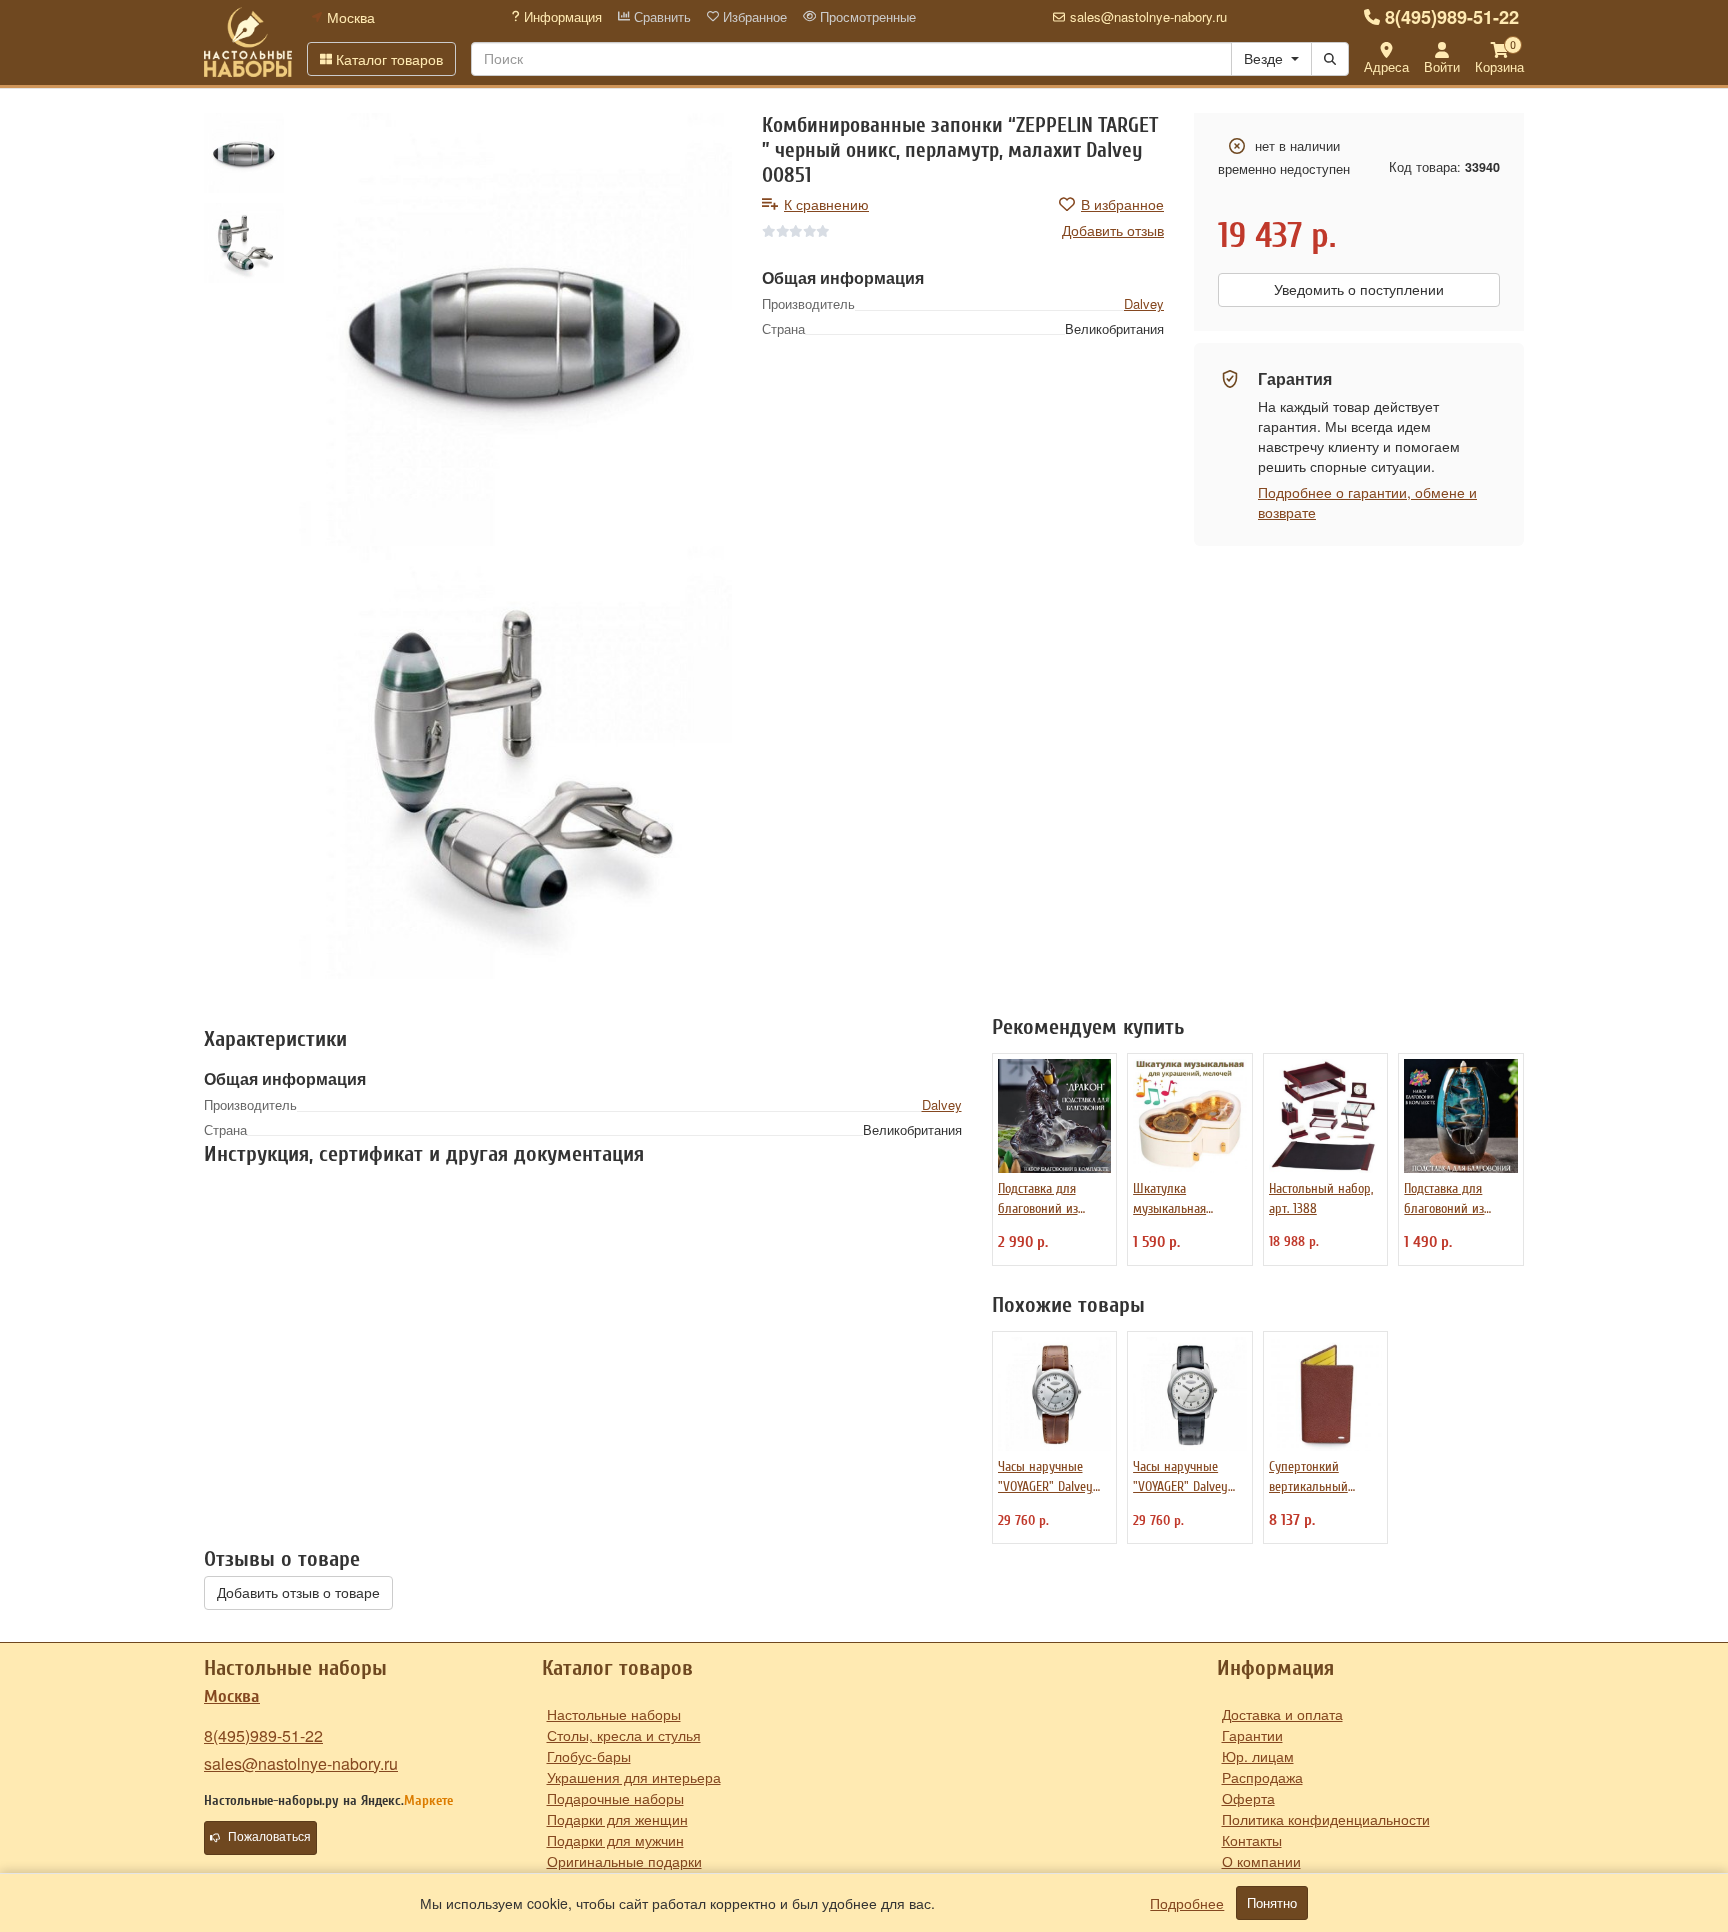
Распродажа (1262, 1777)
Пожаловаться (269, 1837)
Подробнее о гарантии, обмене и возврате (1367, 502)
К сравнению (826, 204)
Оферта (1248, 1798)
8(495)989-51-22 (1452, 17)
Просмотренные (866, 17)
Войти (1442, 66)
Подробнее (1187, 1903)
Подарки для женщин (617, 1819)
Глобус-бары (589, 1756)
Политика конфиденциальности (1326, 1819)
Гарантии (1252, 1735)
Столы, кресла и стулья (624, 1735)
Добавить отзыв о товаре (298, 1593)
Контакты (1252, 1840)
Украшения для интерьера (634, 1777)
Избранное (753, 17)
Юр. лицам (1258, 1756)
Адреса (1386, 66)
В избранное (1122, 204)
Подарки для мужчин (615, 1840)
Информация (561, 17)
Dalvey (1144, 303)
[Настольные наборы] (248, 42)
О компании (1261, 1861)
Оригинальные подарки (624, 1861)
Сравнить (660, 17)
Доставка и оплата (1282, 1714)
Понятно (1272, 1903)
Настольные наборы (614, 1714)
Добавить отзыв (1113, 230)
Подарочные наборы (615, 1798)
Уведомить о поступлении (1359, 290)
